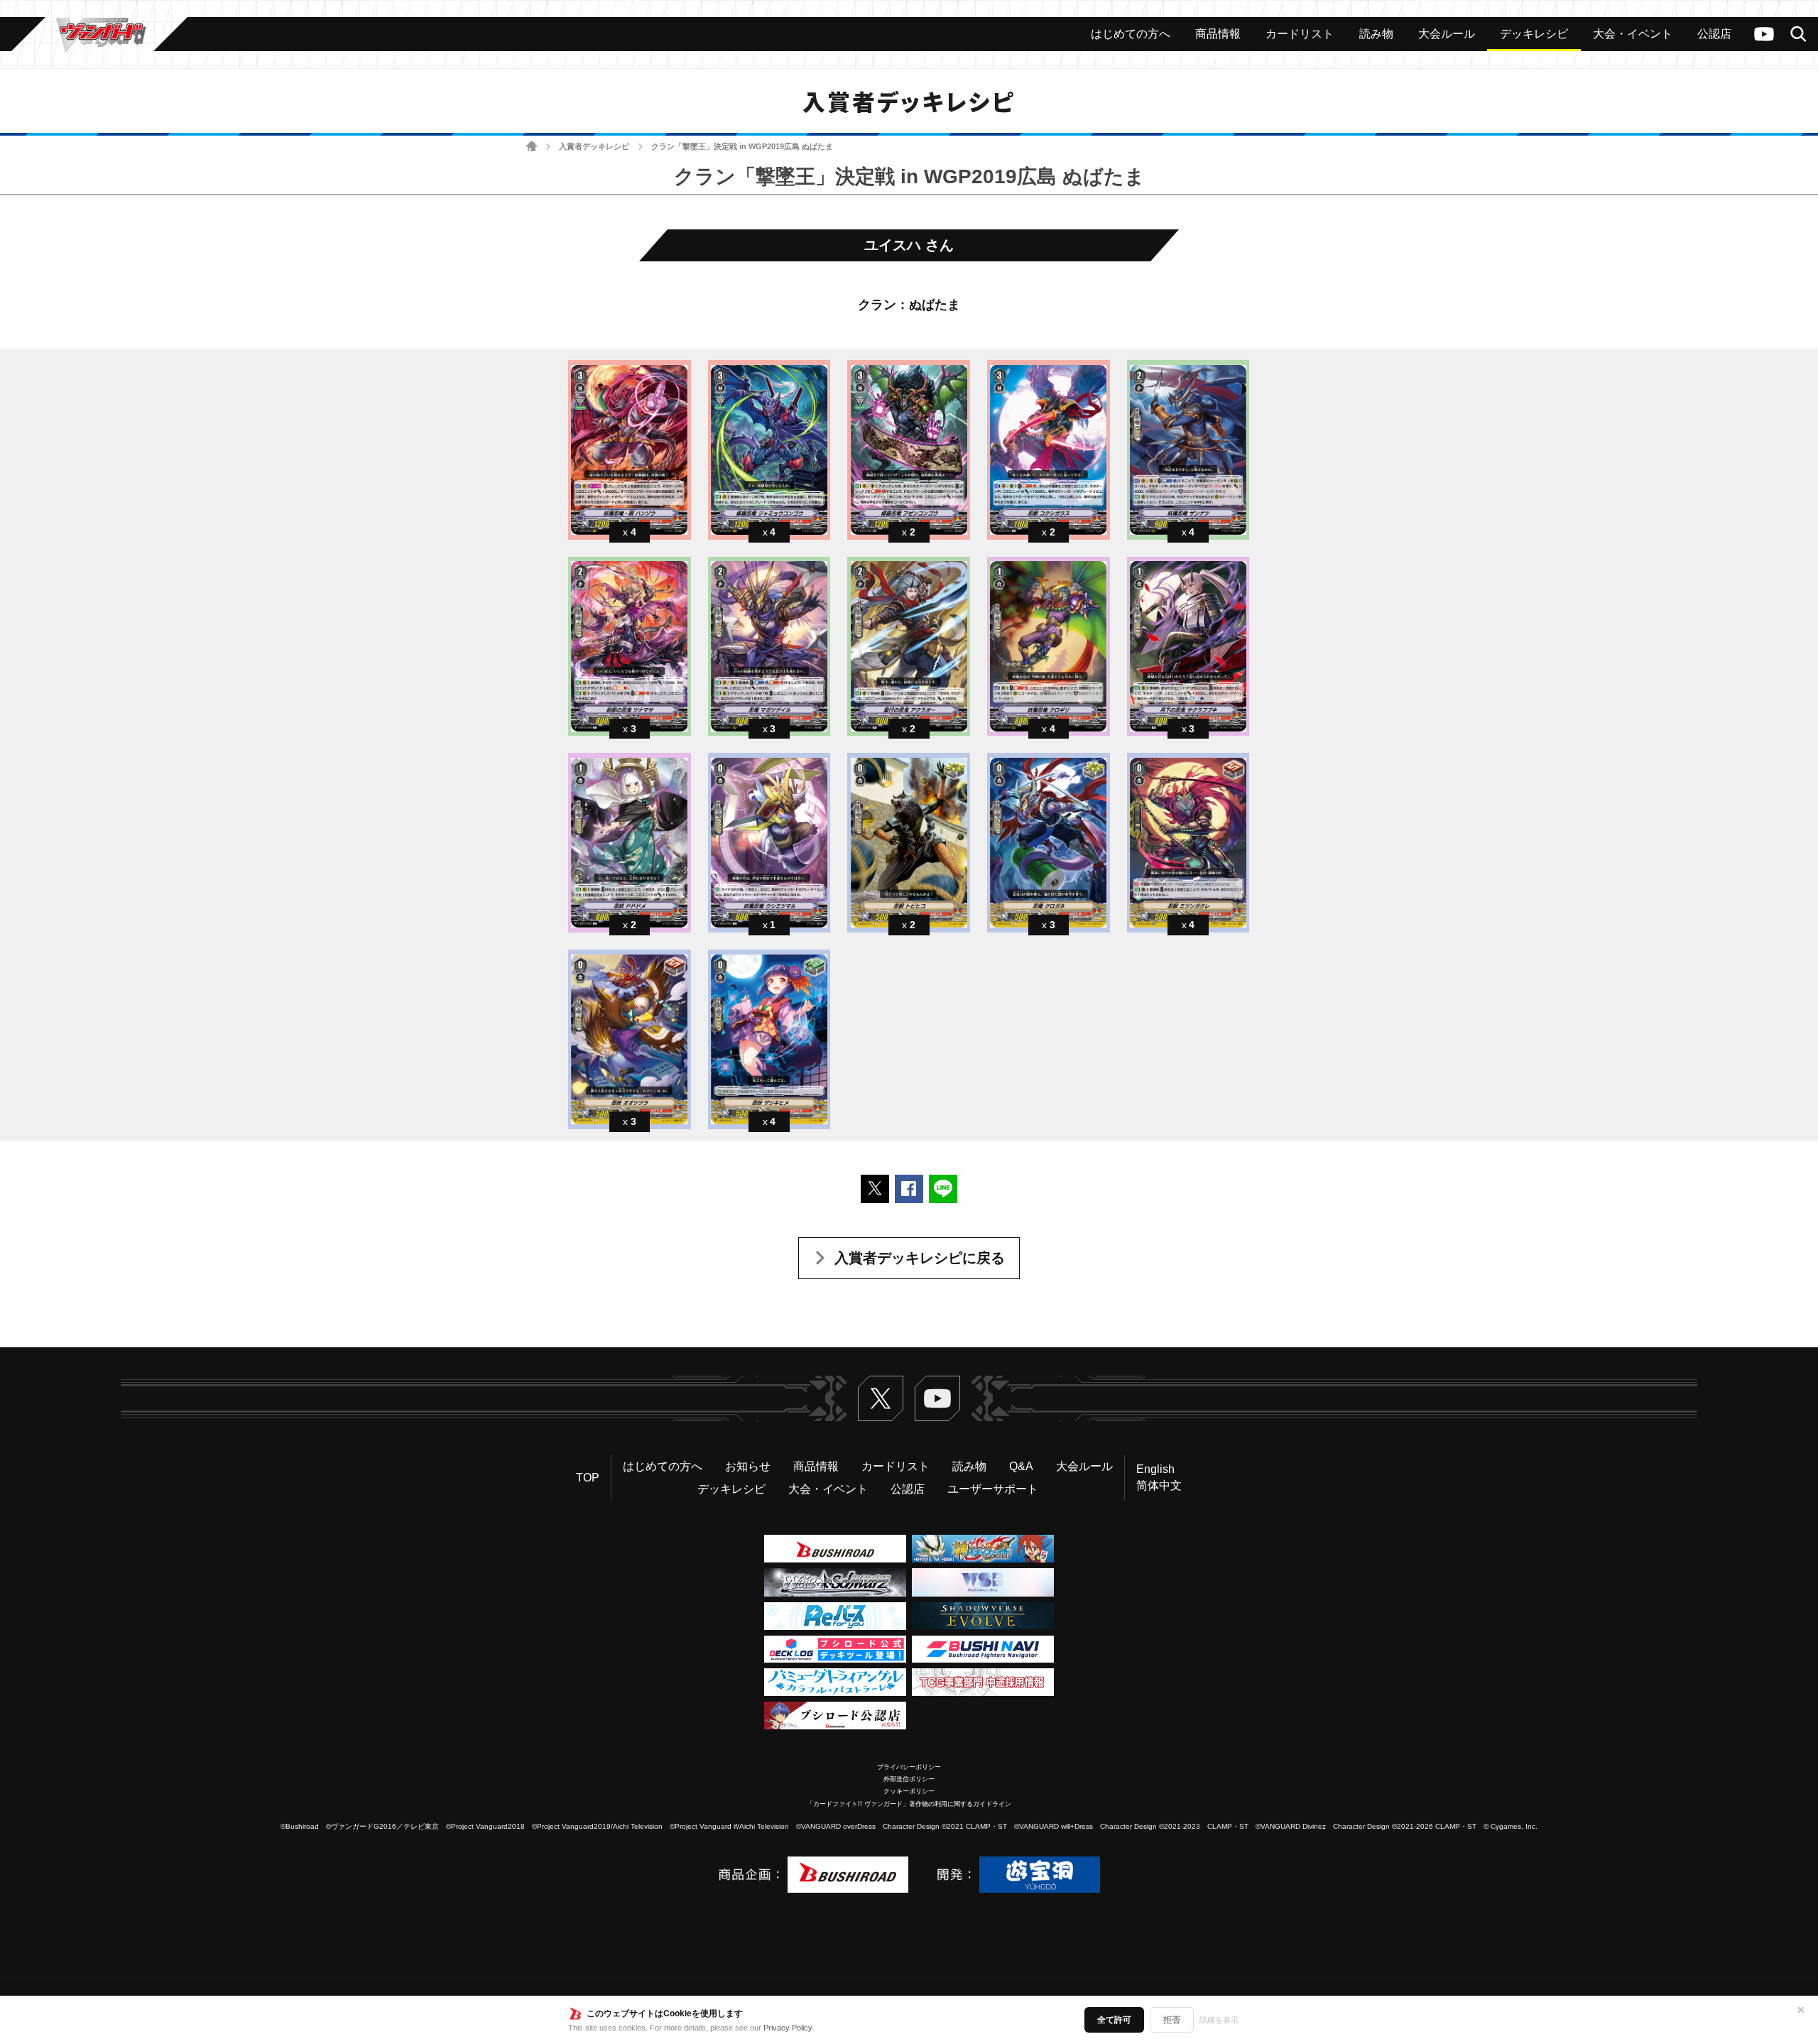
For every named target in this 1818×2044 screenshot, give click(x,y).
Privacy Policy (788, 2028)
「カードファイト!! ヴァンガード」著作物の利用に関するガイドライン (909, 1804)
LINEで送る (943, 1189)
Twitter (881, 1398)
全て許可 (1114, 2020)
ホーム (532, 147)
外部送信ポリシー (909, 1779)
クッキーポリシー (909, 1791)
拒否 (1172, 2020)
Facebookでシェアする (909, 1189)
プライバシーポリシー (909, 1767)
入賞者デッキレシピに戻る (920, 1258)
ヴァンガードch (1764, 34)
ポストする (875, 1189)
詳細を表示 (1219, 2020)
